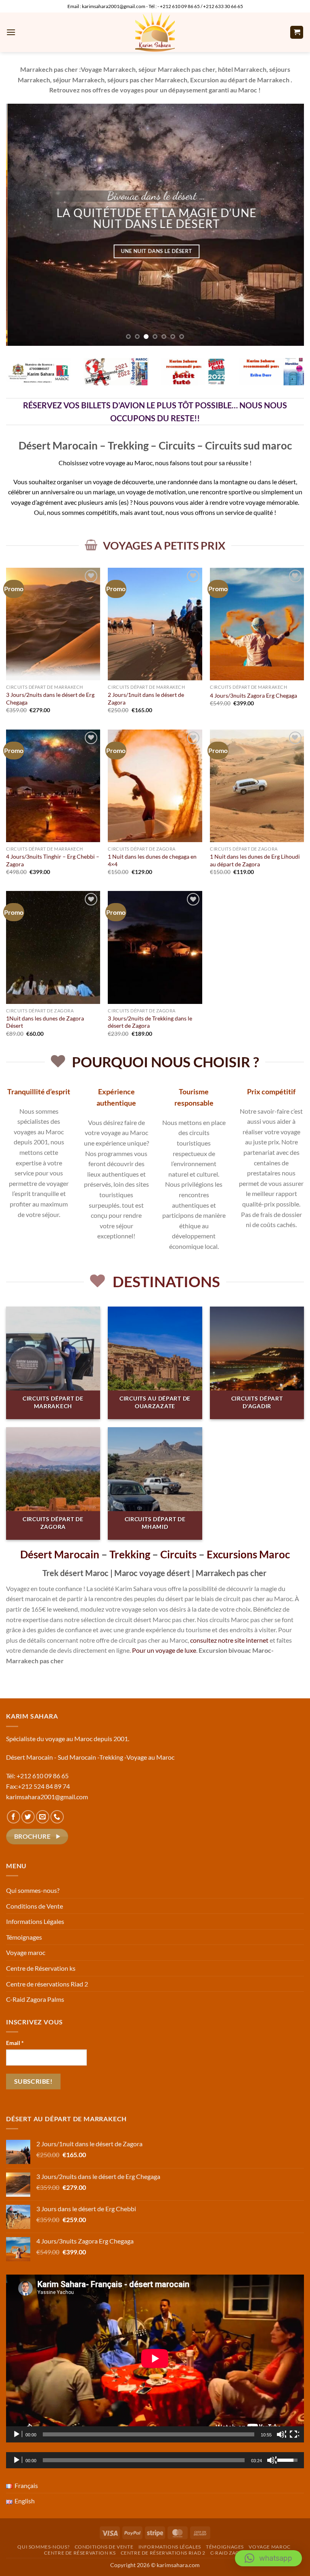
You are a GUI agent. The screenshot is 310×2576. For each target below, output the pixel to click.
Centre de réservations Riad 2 (47, 1984)
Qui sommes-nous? (33, 1890)
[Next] (288, 225)
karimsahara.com (178, 2565)
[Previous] (22, 225)
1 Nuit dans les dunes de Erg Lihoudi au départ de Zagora (255, 860)
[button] (11, 32)
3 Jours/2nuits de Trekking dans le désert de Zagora (150, 1022)
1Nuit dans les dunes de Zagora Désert (45, 1022)
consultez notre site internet (229, 1640)
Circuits (178, 1554)
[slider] (144, 2460)
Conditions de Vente (35, 1906)
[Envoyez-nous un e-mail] (43, 1817)
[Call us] (57, 1817)
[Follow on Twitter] (28, 1817)
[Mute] (281, 2434)
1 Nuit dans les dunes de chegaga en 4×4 (152, 860)
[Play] (17, 2434)
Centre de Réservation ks (41, 1968)
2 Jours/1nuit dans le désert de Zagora (146, 698)
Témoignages (24, 1937)
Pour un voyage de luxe (164, 1650)
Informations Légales (35, 1921)
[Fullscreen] (294, 2434)
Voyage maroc (26, 1952)
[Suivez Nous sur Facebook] (14, 1817)
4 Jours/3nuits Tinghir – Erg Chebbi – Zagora (53, 860)
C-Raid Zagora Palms (35, 1999)
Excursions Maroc (248, 1554)
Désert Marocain (60, 1554)
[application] (155, 2358)
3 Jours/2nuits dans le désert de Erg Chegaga (50, 698)
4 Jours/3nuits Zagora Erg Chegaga (253, 695)
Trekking (130, 1554)
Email (15, 2043)
